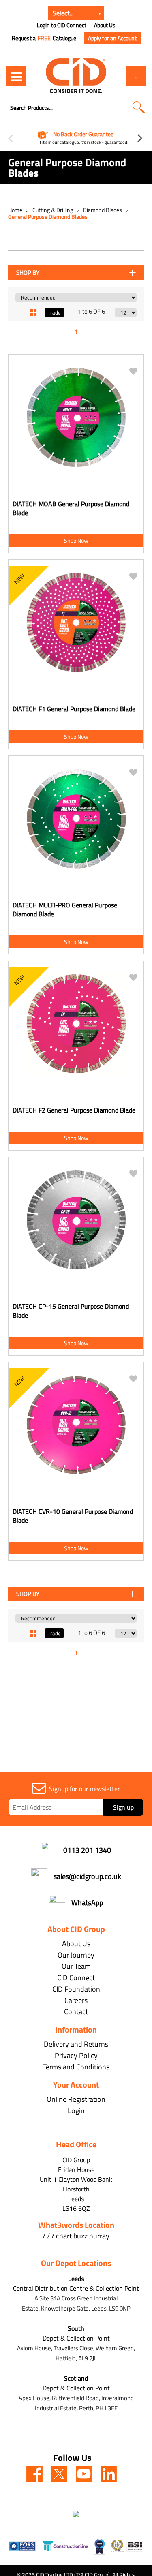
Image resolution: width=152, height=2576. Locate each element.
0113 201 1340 (87, 1850)
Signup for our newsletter (85, 1789)
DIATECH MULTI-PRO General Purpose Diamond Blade (65, 909)
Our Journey (76, 1955)
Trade (54, 312)
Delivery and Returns (76, 2044)
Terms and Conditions (76, 2067)
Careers (76, 2000)
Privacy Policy (76, 2055)
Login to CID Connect (62, 25)
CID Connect (76, 1978)
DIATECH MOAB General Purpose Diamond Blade (71, 508)
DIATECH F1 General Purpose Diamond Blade (74, 709)
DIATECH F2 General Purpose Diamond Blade (74, 1110)
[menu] (16, 76)
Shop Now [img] (76, 540)
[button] (138, 108)
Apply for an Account (112, 38)
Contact (76, 2012)
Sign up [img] (123, 1807)
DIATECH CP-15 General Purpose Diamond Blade (71, 1311)
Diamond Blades (103, 210)
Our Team (76, 1966)
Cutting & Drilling (53, 210)
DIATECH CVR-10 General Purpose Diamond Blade (73, 1516)
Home (16, 210)
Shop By (28, 273)
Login (76, 2111)
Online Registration (76, 2099)
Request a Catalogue (44, 38)
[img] (34, 2474)
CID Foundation (76, 1989)
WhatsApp (87, 1903)
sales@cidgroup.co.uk (87, 1876)
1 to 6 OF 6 (91, 311)
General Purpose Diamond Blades (48, 217)
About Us (105, 25)
